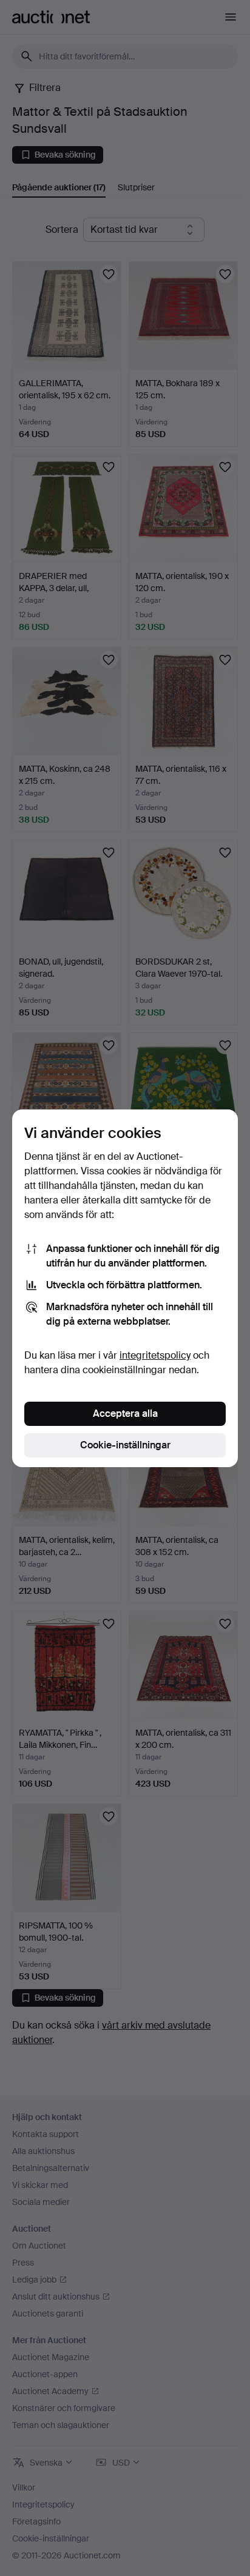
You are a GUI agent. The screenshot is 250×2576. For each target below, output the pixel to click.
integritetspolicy (155, 1355)
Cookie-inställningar (125, 1445)
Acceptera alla (125, 1413)
